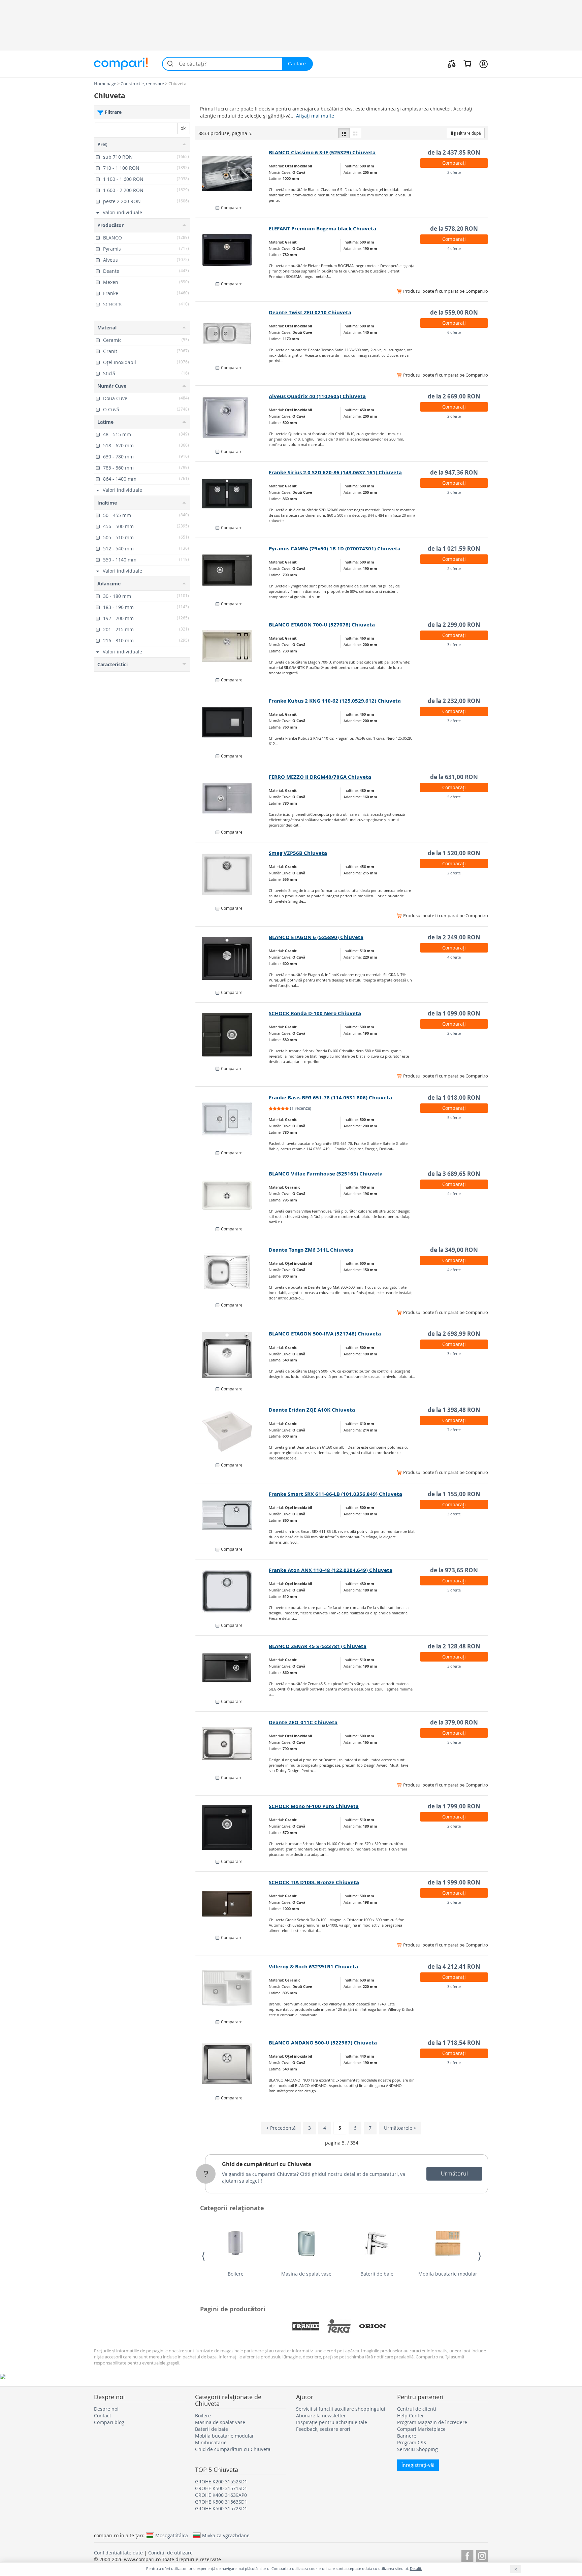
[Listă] (344, 133)
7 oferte (454, 1430)
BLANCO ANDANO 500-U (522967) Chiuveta (323, 2043)
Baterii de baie (377, 2274)
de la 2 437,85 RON (454, 152)
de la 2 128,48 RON (454, 1646)
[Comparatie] (452, 64)
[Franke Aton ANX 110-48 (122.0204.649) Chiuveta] (232, 1591)
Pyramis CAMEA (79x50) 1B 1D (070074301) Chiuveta (335, 549)
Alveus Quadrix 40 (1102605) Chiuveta (317, 396)
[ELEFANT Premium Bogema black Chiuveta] (232, 250)
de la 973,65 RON (454, 1570)
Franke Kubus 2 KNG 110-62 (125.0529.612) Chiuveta (335, 701)
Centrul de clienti (417, 2409)
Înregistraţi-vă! (418, 2465)
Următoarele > (400, 2128)
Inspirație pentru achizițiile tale (332, 2422)
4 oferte (454, 248)
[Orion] (373, 2326)
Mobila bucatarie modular (448, 2274)
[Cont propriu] (483, 64)
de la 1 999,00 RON (454, 1882)
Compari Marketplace (421, 2429)
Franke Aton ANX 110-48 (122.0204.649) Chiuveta (331, 1570)
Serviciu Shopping (417, 2449)
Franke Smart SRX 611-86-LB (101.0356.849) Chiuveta (335, 1494)
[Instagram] (482, 2555)
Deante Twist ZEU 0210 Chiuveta (310, 312)
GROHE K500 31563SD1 (221, 2502)
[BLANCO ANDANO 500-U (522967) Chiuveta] (232, 2064)
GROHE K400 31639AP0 (221, 2495)
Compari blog (109, 2422)
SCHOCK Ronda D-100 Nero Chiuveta (315, 1013)
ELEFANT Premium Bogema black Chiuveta (322, 229)
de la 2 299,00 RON (454, 625)
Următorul (454, 2173)
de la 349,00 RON (454, 1250)
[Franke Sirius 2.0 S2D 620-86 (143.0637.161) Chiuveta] (232, 494)
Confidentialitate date (118, 2553)
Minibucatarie (211, 2442)
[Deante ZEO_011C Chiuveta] (232, 1744)
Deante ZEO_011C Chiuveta (303, 1722)
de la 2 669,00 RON (454, 396)
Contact (103, 2416)
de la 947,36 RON (454, 472)
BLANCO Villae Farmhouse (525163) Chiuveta (326, 1174)
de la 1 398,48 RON (454, 1410)
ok (183, 128)
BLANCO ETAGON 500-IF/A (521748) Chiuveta (325, 1334)
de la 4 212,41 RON (454, 1967)
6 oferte (454, 332)
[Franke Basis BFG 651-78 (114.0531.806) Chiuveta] (232, 1119)
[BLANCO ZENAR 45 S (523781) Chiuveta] (232, 1668)
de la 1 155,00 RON (454, 1494)
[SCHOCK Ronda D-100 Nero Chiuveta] (232, 1035)
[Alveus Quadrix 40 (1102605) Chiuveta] (232, 418)
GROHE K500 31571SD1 (221, 2488)
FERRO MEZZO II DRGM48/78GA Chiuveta (320, 777)
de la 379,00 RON (454, 1722)
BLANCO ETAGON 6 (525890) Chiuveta (316, 937)
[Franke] (306, 2326)
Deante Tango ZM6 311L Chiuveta (311, 1250)
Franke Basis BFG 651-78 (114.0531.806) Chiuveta (330, 1098)
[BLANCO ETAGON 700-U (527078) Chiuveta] (232, 646)
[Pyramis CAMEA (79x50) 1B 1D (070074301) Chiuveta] (232, 570)
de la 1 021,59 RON (454, 549)
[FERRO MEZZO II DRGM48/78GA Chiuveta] (232, 798)
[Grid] (355, 133)
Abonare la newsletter (321, 2416)
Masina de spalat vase (306, 2274)
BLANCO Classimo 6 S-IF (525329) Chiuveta (322, 152)
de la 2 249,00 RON (454, 937)
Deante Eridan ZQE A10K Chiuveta (312, 1410)
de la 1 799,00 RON (454, 1806)
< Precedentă (281, 2128)
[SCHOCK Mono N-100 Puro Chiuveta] (232, 1828)
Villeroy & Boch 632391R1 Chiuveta (313, 1967)
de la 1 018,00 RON (454, 1098)
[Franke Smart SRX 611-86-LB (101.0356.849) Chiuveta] (232, 1515)
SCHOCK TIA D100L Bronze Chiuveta (314, 1882)
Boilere (236, 2274)
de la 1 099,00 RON (454, 1013)
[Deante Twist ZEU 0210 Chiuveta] (232, 334)
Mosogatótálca (172, 2535)
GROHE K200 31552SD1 (221, 2482)
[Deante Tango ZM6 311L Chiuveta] (232, 1271)
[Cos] (467, 64)
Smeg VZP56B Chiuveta (298, 853)
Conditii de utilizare (170, 2553)
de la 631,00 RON (454, 777)
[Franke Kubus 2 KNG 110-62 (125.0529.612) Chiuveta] (232, 722)
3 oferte (454, 645)
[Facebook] (467, 2555)
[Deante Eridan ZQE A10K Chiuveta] (232, 1431)
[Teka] (339, 2326)
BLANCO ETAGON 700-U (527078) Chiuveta (322, 625)
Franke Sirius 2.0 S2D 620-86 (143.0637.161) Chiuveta (335, 472)
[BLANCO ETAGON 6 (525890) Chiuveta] (232, 959)
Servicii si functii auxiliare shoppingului (341, 2409)
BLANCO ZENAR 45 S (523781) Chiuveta (318, 1646)
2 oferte (454, 172)
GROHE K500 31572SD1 (221, 2508)
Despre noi (106, 2409)
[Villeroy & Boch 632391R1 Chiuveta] (232, 1988)
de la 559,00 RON (454, 312)
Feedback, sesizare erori (323, 2429)
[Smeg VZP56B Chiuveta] (232, 874)
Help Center (411, 2416)
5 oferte (454, 797)
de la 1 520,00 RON (454, 853)
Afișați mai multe (315, 116)
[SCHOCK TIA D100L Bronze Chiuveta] (232, 1904)
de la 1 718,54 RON (454, 2043)
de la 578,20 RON (454, 229)
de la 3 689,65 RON (454, 1174)
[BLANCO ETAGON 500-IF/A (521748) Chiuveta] (232, 1355)
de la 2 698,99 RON (454, 1334)
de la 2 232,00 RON (454, 701)
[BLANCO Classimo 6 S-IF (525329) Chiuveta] (232, 174)
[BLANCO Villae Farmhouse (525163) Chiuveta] (232, 1195)
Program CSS (412, 2442)
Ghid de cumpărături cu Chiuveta (267, 2164)
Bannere (407, 2436)
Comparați (454, 163)
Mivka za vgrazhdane (226, 2535)
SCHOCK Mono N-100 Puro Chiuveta (314, 1806)
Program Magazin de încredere (432, 2422)
